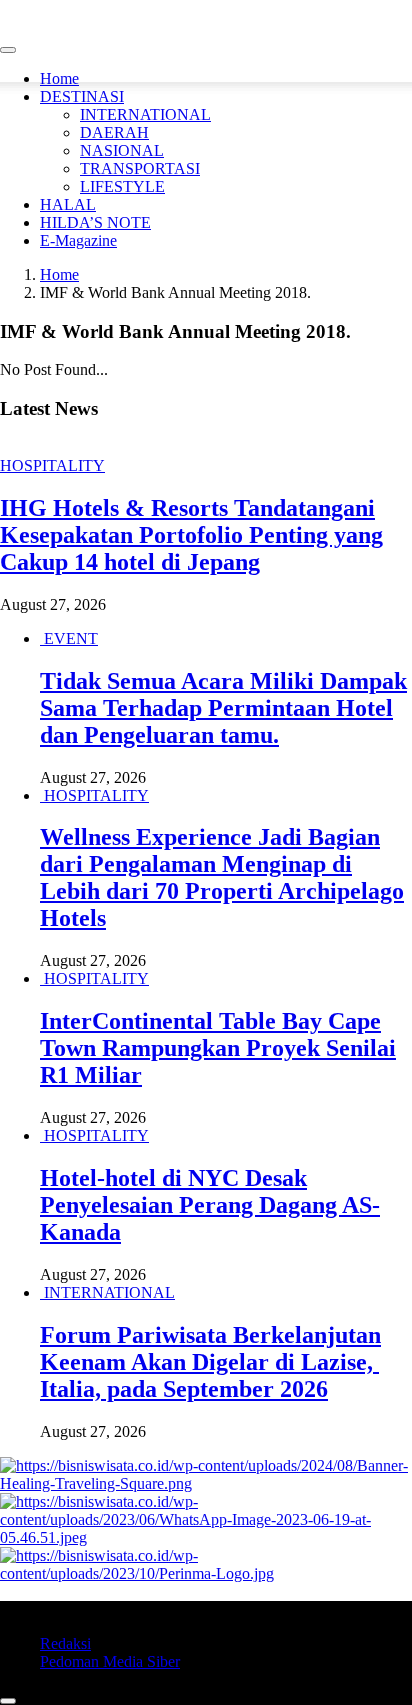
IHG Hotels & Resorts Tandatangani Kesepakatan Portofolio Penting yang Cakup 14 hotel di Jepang (191, 535)
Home (59, 78)
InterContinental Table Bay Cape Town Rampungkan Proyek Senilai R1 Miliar (218, 1048)
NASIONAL (122, 150)
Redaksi (65, 1643)
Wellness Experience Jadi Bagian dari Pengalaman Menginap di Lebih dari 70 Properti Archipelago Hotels (222, 877)
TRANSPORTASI (140, 168)
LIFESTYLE (122, 186)
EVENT (71, 638)
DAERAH (114, 132)
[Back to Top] (8, 1701)
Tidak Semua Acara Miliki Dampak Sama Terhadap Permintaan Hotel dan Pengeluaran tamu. (223, 708)
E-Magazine (78, 240)
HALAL (68, 204)
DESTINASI (82, 96)
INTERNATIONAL (145, 114)
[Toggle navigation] (8, 50)
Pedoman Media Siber (110, 1661)
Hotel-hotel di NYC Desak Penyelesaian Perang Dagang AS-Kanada (210, 1205)
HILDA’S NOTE (95, 222)
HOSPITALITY (52, 465)
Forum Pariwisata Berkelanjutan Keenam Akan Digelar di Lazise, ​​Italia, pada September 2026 (210, 1362)
